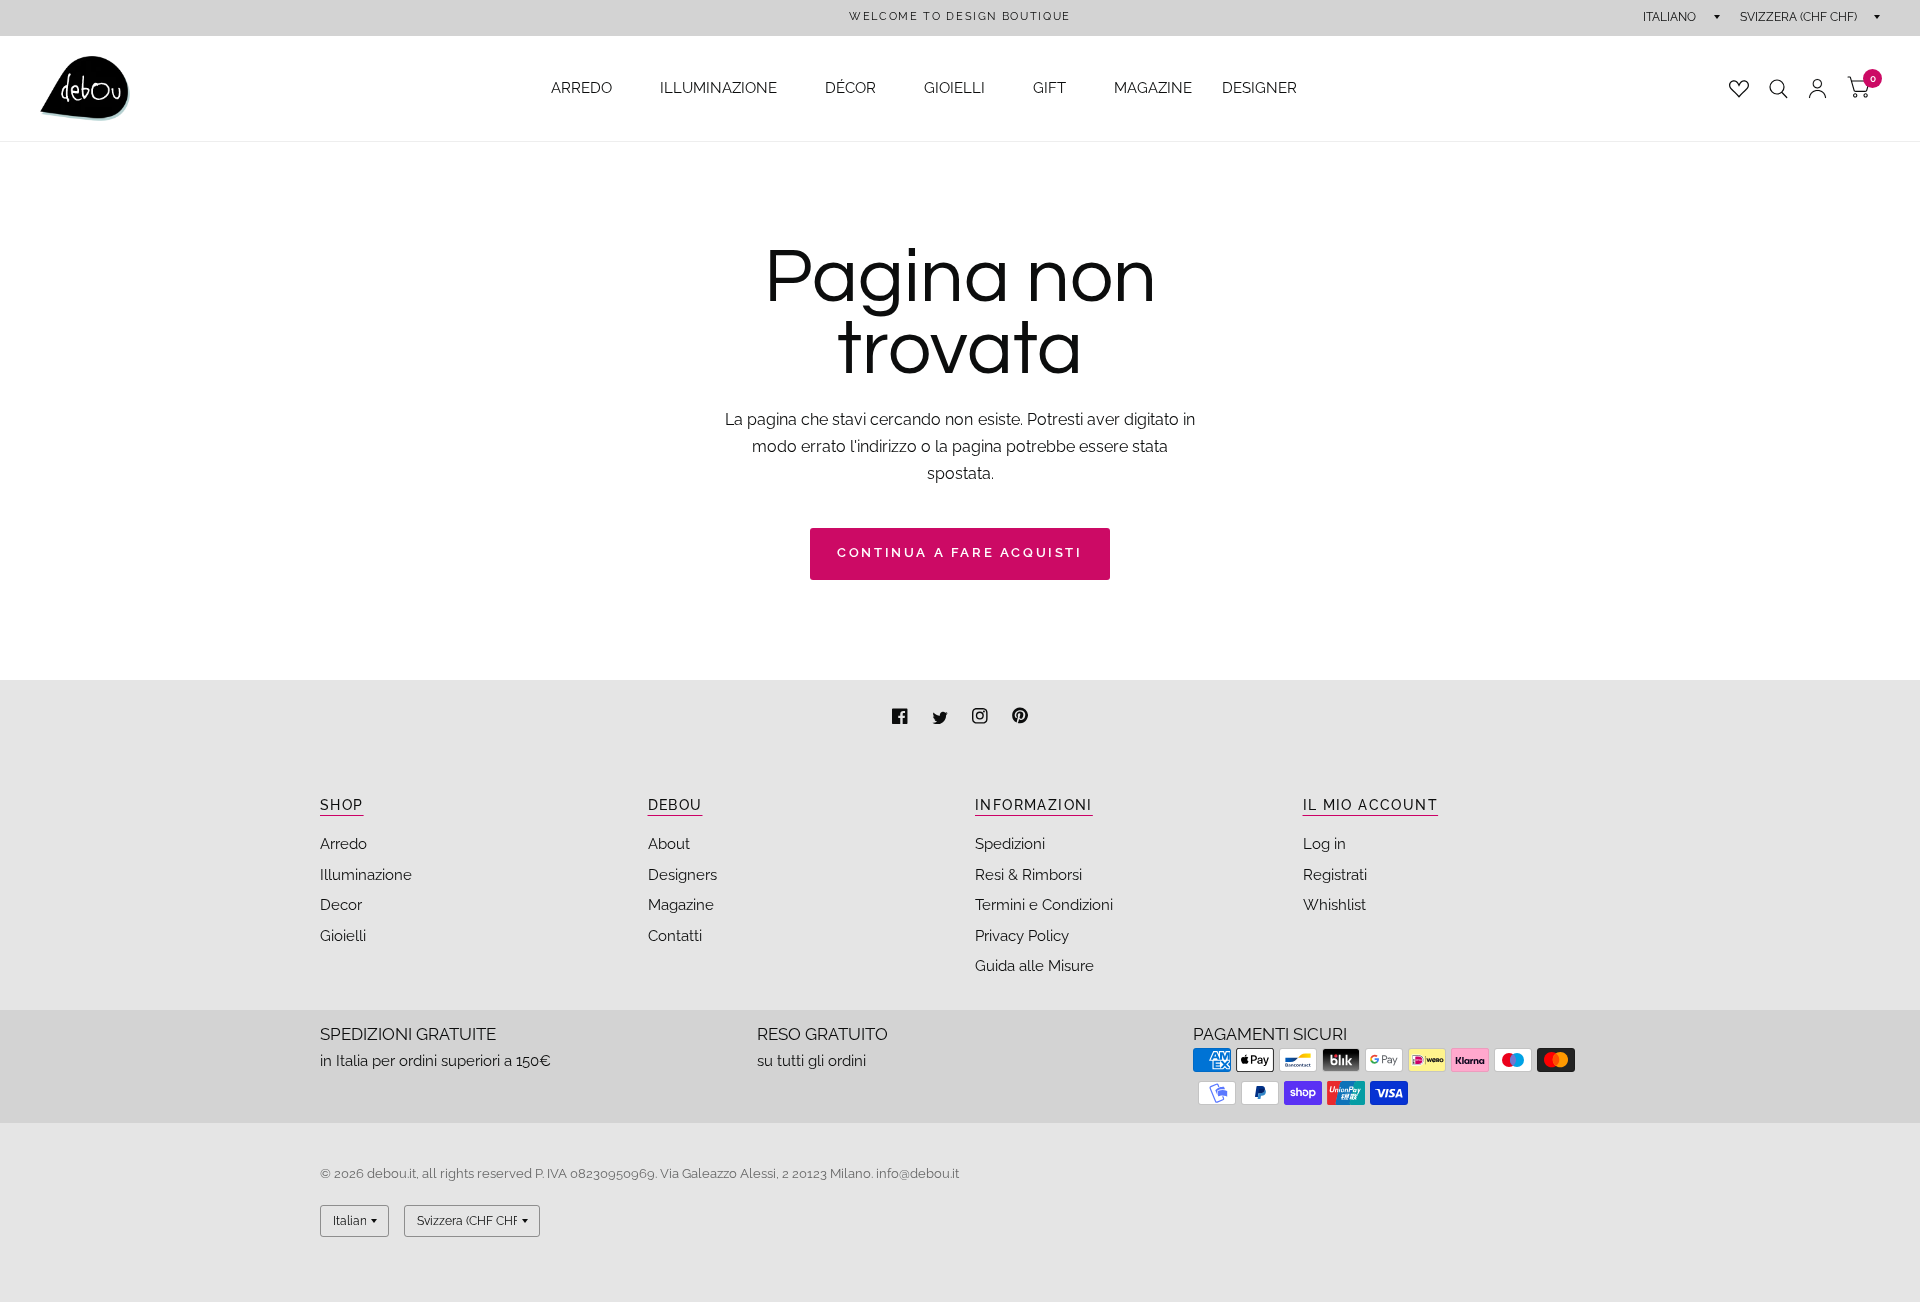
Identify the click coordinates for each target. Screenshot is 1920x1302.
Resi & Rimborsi (1028, 875)
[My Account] (1817, 88)
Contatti (675, 936)
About (669, 844)
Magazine (681, 905)
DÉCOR (850, 88)
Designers (682, 875)
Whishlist (1334, 905)
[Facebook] (902, 718)
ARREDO (581, 88)
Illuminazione (366, 875)
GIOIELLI (954, 88)
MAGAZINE (1153, 88)
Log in (1324, 844)
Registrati (1335, 875)
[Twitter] (942, 718)
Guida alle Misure (1034, 966)
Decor (341, 905)
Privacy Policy (1022, 936)
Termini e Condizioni (1044, 905)
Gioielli (343, 936)
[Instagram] (982, 718)
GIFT (1049, 88)
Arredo (343, 844)
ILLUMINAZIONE (718, 88)
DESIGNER (1259, 88)
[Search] (1778, 88)
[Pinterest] (1020, 718)
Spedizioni (1010, 844)
